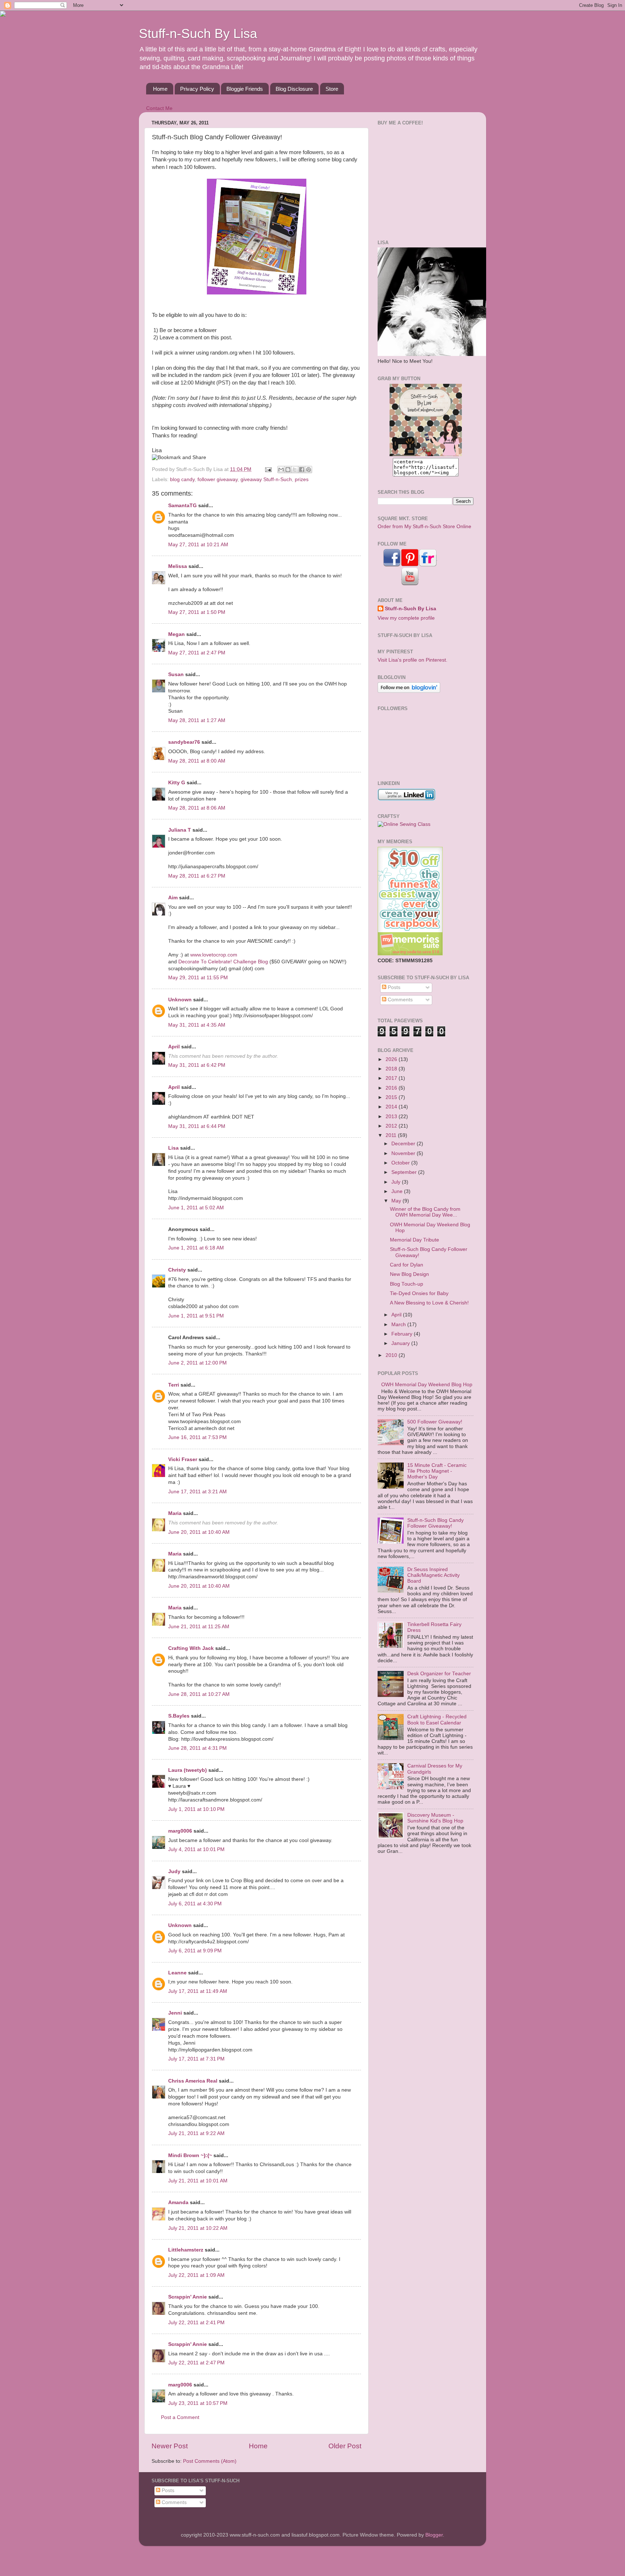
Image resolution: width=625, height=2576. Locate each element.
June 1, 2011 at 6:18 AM (196, 1248)
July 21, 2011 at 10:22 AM (198, 2228)
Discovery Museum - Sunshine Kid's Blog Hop (435, 1818)
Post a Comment (180, 2417)
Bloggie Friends (245, 89)
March (399, 1325)
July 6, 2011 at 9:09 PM (195, 1951)
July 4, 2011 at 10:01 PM (196, 1849)
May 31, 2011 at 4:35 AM (197, 1025)
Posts (393, 987)
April (174, 1047)
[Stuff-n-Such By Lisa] (426, 455)
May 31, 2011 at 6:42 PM (197, 1065)
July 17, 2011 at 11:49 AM (198, 1991)
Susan (176, 674)
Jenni (175, 2013)
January (401, 1343)
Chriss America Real (193, 2081)
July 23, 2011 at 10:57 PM (198, 2403)
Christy (177, 1270)
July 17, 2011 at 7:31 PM (196, 2059)
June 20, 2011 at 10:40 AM (199, 1532)
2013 (392, 1117)
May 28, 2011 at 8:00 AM (197, 761)
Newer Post (170, 2446)
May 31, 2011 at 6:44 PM (197, 1126)
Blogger (434, 2535)
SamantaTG (182, 506)
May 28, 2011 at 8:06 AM (197, 808)
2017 (392, 1078)
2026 (392, 1059)
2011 (392, 1135)
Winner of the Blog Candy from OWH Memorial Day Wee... (425, 1212)
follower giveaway (218, 479)
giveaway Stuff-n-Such (266, 479)
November (404, 1153)
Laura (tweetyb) (188, 1770)
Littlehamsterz (186, 2250)
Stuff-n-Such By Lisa (198, 33)
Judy (174, 1871)
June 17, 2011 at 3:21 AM (197, 1492)
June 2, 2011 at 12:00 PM (197, 1363)
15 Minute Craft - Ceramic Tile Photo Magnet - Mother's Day (437, 1471)
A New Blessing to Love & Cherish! (429, 1303)
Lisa (173, 1148)
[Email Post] (268, 469)
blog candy (182, 479)
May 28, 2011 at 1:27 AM (197, 720)
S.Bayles (179, 1716)
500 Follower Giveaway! (435, 1422)
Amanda (178, 2202)
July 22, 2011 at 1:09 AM (196, 2275)
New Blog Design (409, 1274)
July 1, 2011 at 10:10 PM (196, 1809)
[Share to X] (295, 470)
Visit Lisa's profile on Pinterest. (413, 660)
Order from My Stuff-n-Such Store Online (424, 527)
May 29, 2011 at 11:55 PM (198, 978)
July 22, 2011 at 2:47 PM (196, 2363)
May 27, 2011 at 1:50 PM (197, 612)
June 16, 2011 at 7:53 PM (197, 1437)
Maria (175, 1513)
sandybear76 (184, 742)
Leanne (177, 1973)
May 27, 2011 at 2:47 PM (197, 653)
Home (160, 89)
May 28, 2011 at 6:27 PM (197, 876)
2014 (392, 1107)
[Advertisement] (423, 182)
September (405, 1172)
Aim (173, 898)
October (401, 1163)
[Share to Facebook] (302, 470)
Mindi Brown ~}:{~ (190, 2155)
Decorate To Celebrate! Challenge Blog (223, 962)
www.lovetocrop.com (214, 955)
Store (332, 89)
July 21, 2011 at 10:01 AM (198, 2181)
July (397, 1182)
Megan (177, 634)
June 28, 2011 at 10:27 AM (199, 1694)
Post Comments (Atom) (210, 2461)
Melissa (178, 566)
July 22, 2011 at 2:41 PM (196, 2323)
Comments (399, 1000)
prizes (302, 479)
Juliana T (180, 830)
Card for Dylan (407, 1265)
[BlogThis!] (288, 470)
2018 (392, 1069)
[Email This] (281, 470)
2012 (392, 1126)
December (404, 1144)
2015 (392, 1097)
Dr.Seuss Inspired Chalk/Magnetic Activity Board (433, 1575)
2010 (392, 1355)
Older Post (345, 2446)
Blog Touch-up (407, 1284)
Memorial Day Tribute (414, 1240)
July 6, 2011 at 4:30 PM (195, 1904)
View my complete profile (406, 618)
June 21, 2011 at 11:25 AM (199, 1627)
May (397, 1201)
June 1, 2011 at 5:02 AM (196, 1208)
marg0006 (180, 1831)
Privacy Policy (197, 89)
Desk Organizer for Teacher (439, 1674)
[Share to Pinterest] (309, 470)
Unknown (180, 1000)
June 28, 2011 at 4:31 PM (197, 1748)
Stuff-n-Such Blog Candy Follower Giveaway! (435, 1523)
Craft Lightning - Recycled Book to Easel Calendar (437, 1720)
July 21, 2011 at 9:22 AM (196, 2133)
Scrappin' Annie (188, 2297)
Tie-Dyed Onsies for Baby (419, 1293)
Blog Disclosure (294, 89)
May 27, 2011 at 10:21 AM (198, 545)
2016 (392, 1088)
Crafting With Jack (191, 1648)
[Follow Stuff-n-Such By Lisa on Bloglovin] (409, 691)
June (398, 1191)
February (403, 1334)
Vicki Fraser (183, 1459)
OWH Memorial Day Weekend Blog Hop (427, 1385)
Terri (174, 1385)
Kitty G (177, 783)
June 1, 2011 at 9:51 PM (196, 1316)
